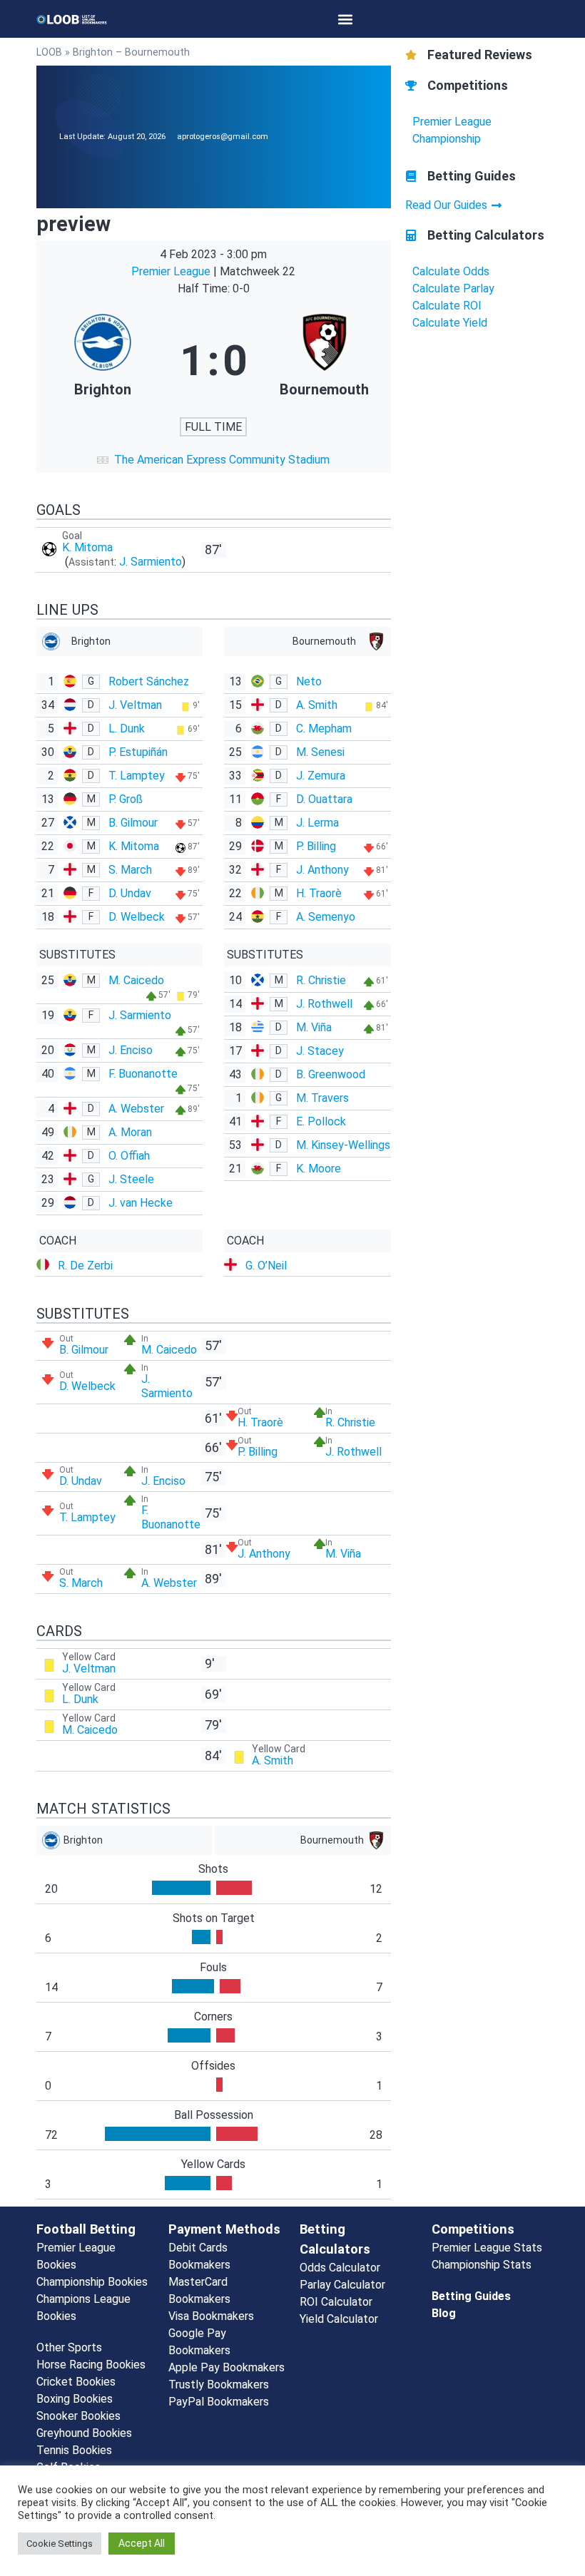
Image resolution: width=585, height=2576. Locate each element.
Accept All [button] (142, 2543)
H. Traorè (319, 893)
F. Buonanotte (143, 1074)
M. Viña (314, 1027)
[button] (345, 19)
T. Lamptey (137, 776)
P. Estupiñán (138, 752)
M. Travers (322, 1098)
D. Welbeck (137, 917)
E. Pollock (321, 1121)
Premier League (172, 271)
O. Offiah (129, 1156)
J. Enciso (131, 1050)
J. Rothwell (324, 1004)
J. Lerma (317, 823)
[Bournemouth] (324, 361)
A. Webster (136, 1109)
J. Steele (131, 1179)
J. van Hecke (141, 1203)
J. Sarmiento (151, 562)
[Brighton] (102, 361)
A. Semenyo (326, 917)
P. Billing (316, 846)
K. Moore (319, 1169)
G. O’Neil (266, 1266)
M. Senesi (320, 752)
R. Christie (321, 980)
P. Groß (126, 799)
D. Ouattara (324, 799)
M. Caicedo (136, 980)
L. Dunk (127, 729)
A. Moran (130, 1132)
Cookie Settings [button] (60, 2544)
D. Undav (130, 893)
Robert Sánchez (149, 681)
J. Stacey (320, 1051)
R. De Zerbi (85, 1266)
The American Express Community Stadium (222, 460)
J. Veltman (135, 705)
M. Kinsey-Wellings (343, 1145)
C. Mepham (324, 729)
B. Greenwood (331, 1074)
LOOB (49, 52)
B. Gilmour (133, 823)
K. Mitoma (87, 547)
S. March (130, 870)
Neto (309, 681)
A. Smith (317, 705)
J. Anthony (322, 870)
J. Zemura (321, 776)
